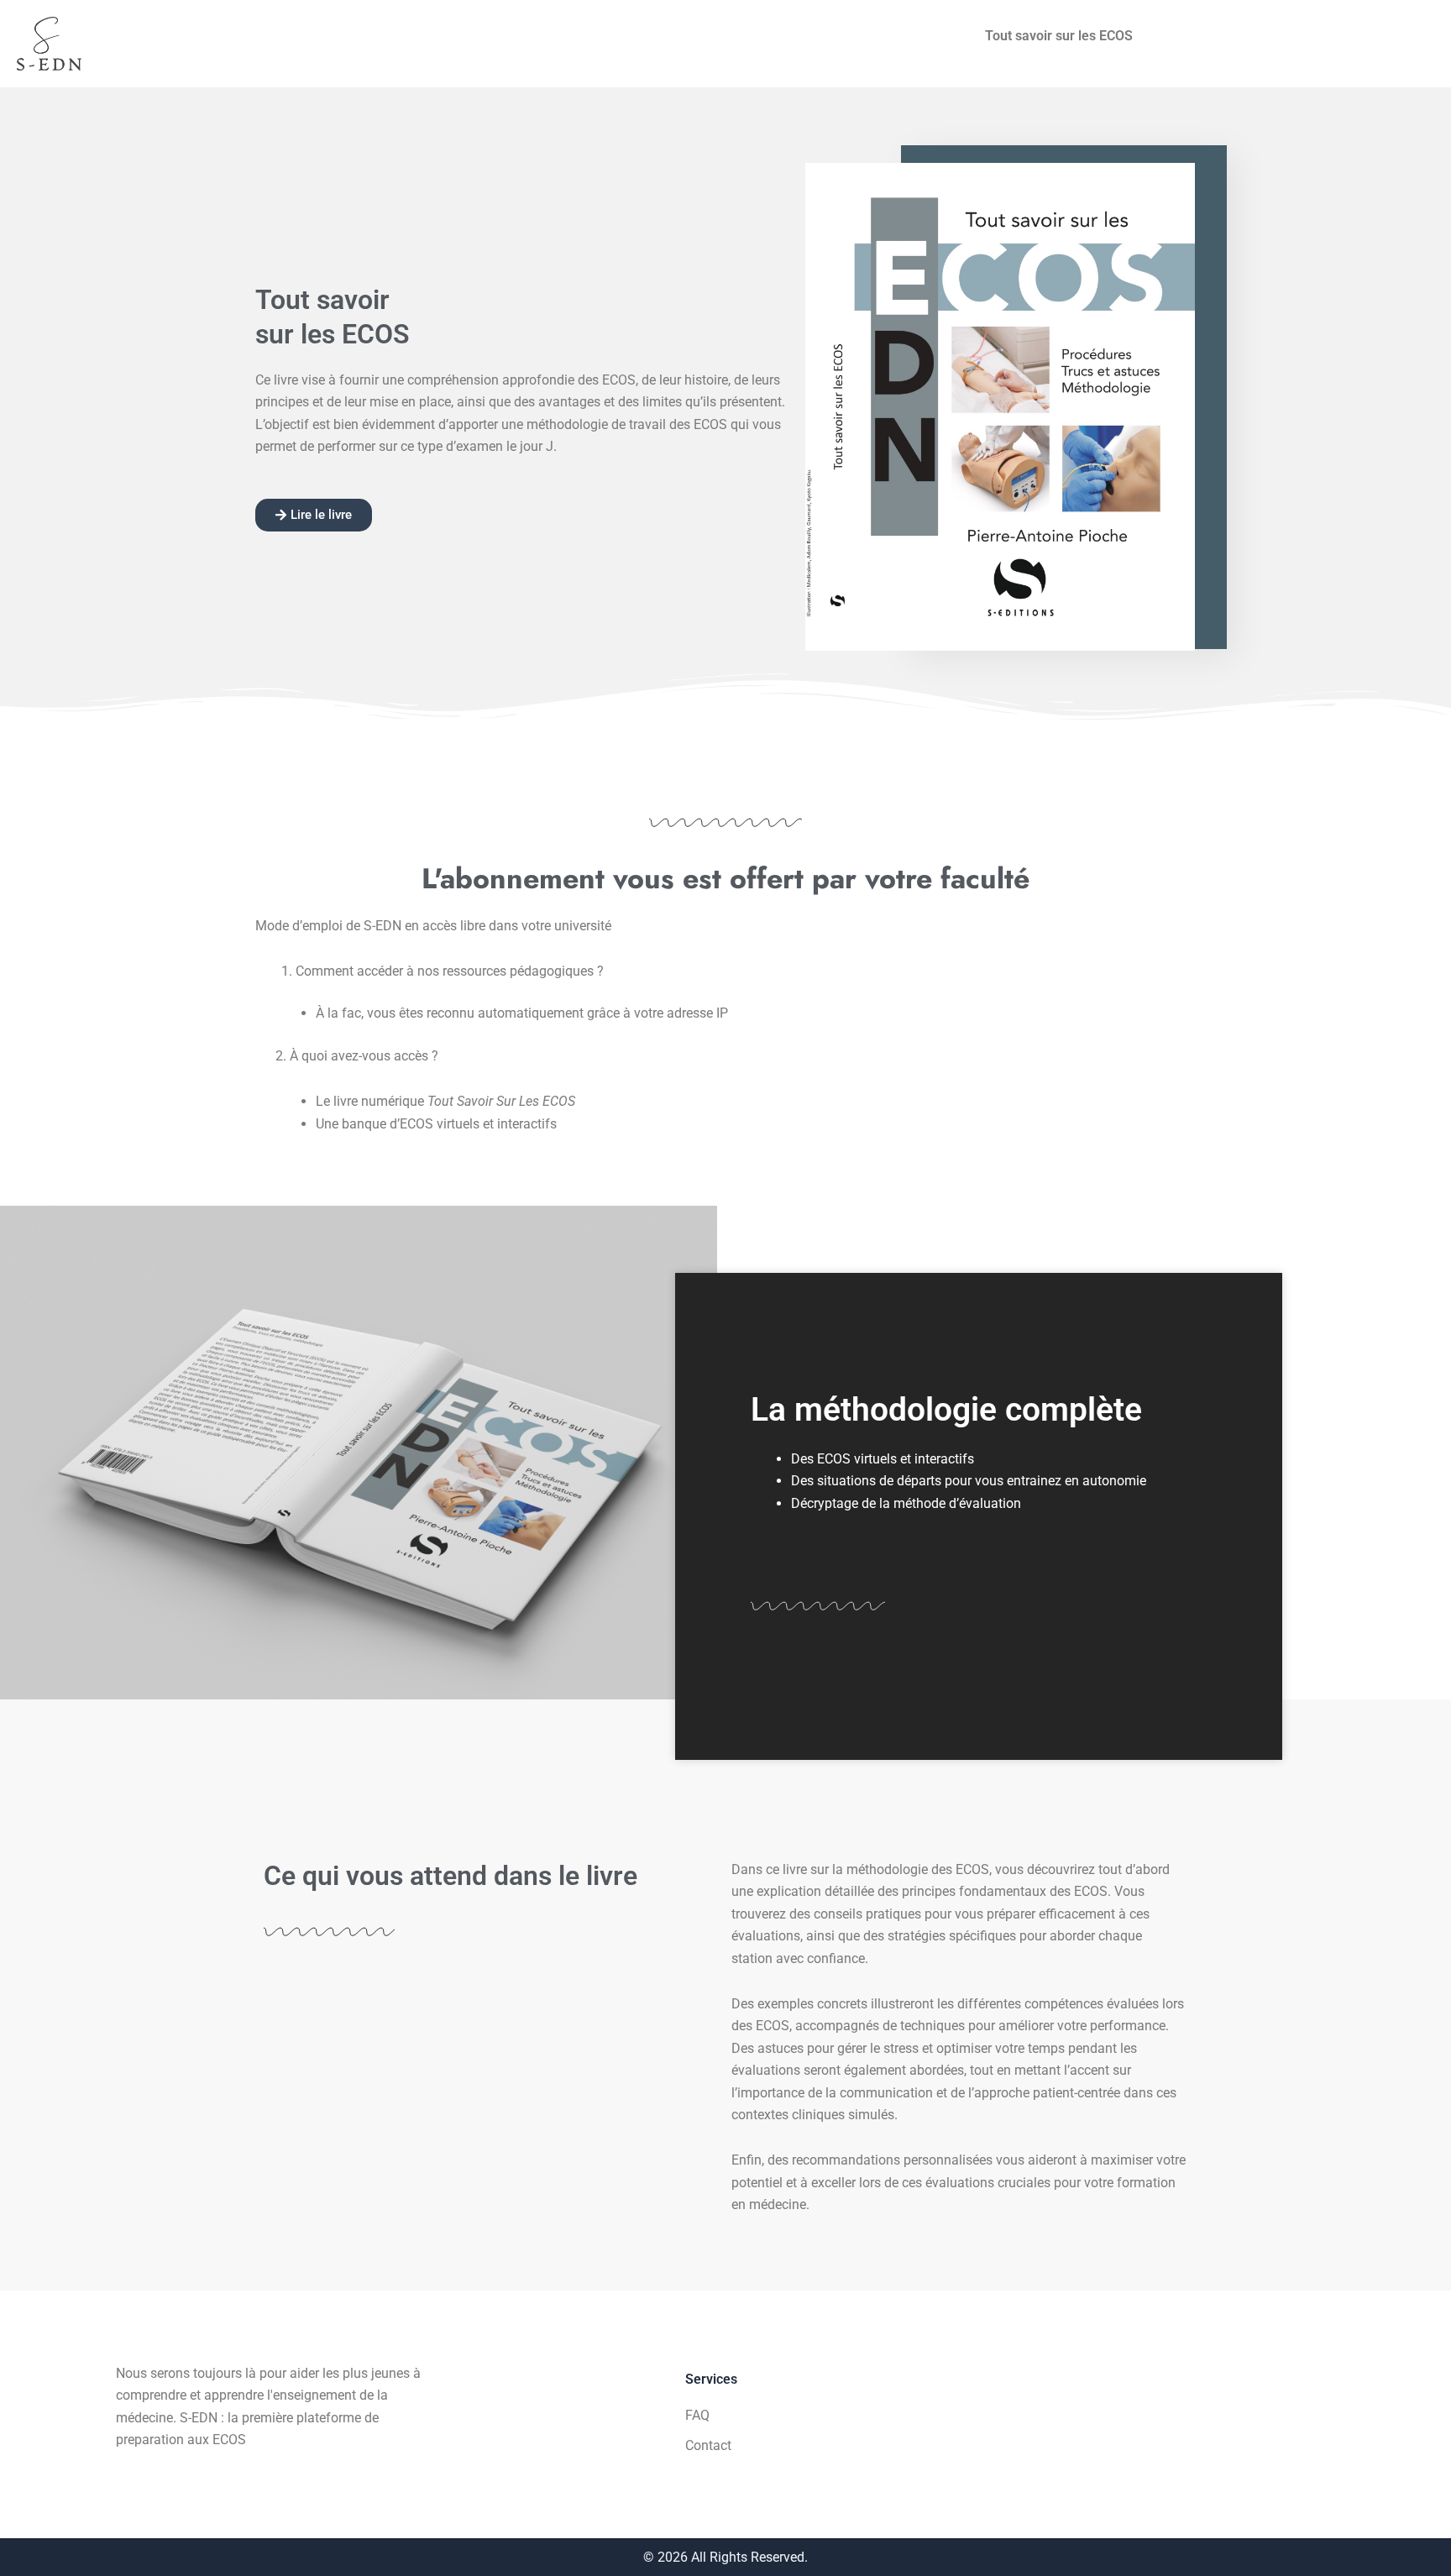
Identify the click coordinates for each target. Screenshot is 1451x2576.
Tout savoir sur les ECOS (1059, 36)
